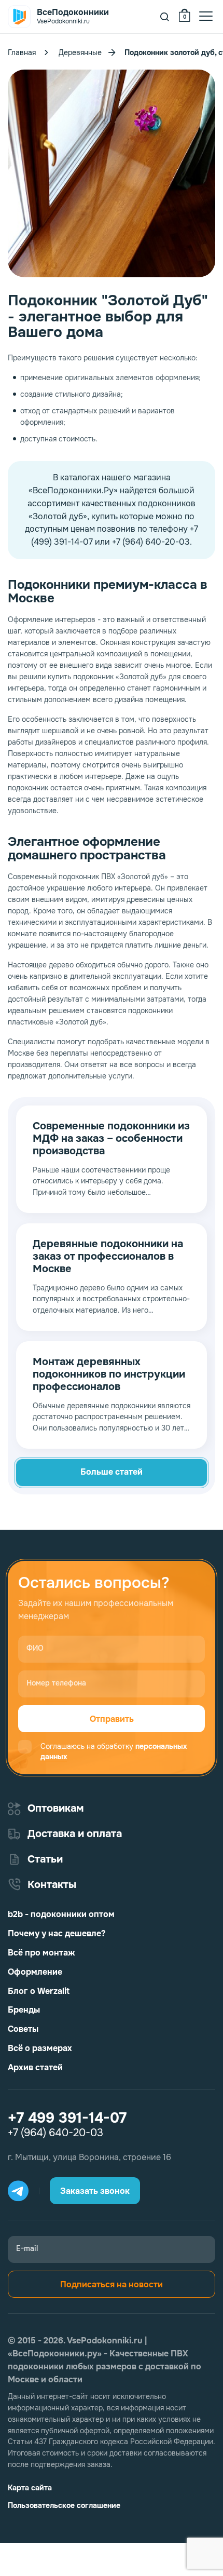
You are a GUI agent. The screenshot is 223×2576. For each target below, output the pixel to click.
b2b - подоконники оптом (61, 1914)
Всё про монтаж (41, 1953)
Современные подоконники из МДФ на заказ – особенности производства (111, 1139)
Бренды (24, 2010)
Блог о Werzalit (39, 1991)
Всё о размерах (40, 2048)
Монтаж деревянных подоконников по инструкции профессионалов (109, 1374)
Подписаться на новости (112, 2284)
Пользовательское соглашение (64, 2505)
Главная (22, 52)
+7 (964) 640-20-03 (55, 2133)
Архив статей (35, 2067)
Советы (23, 2029)
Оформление (35, 1972)
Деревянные (80, 52)
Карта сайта (30, 2488)
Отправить (112, 1719)
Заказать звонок (95, 2191)
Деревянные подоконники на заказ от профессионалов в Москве (108, 1257)
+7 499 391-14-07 (67, 2118)
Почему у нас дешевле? (57, 1933)
